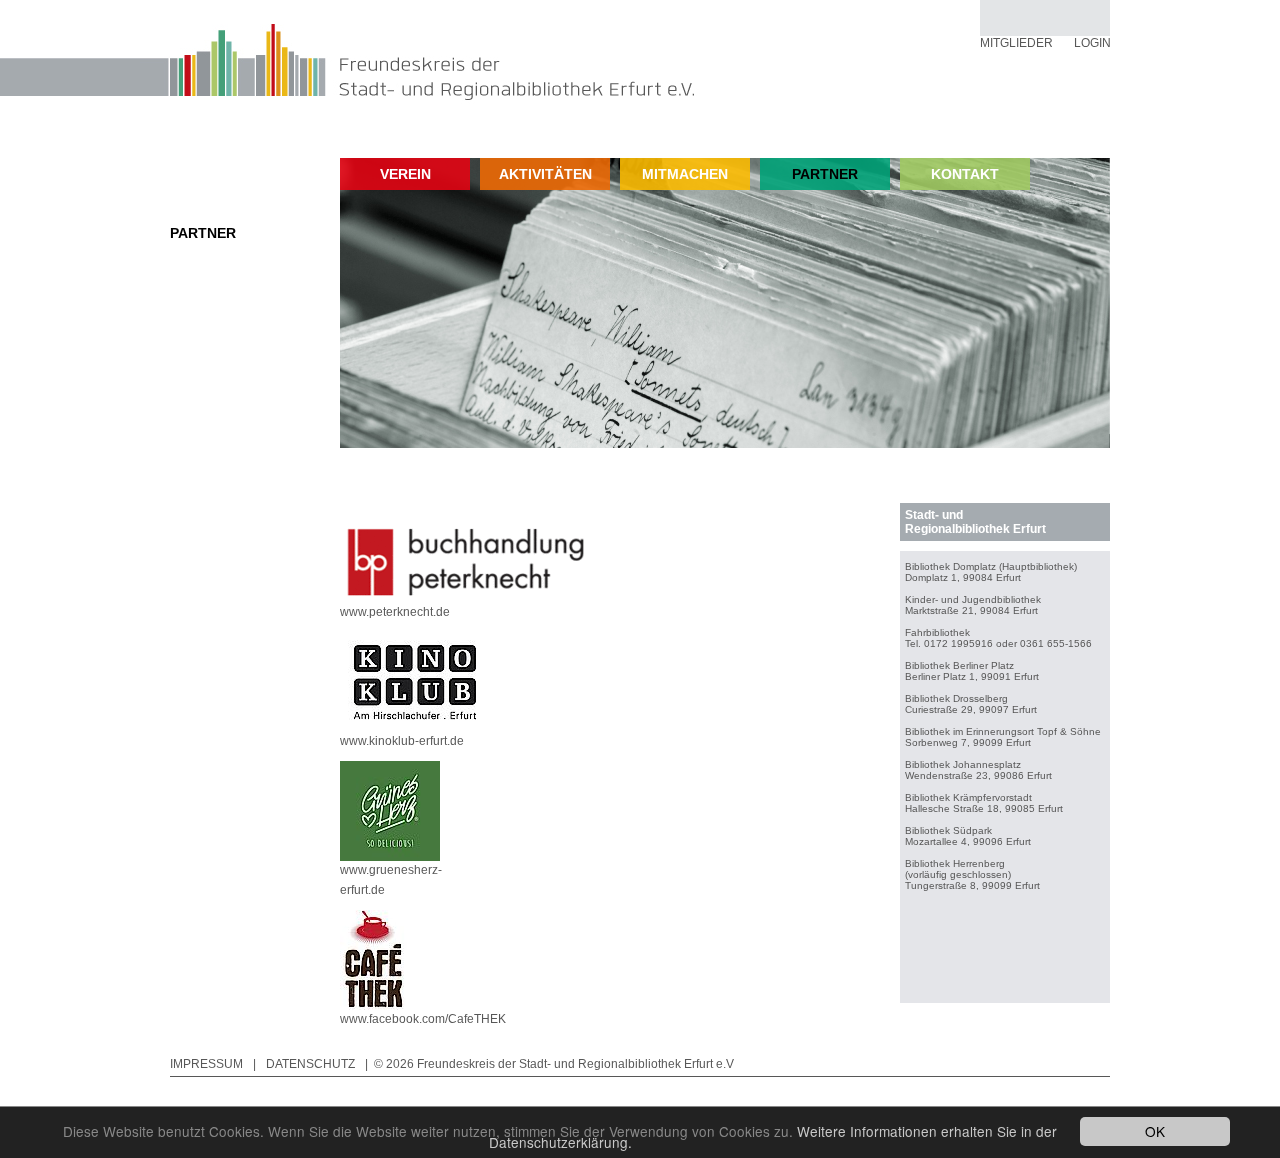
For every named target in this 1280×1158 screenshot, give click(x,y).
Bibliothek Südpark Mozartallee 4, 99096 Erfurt (968, 836)
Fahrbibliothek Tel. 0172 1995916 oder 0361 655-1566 (998, 638)
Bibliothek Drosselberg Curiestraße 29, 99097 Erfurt (971, 704)
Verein (405, 174)
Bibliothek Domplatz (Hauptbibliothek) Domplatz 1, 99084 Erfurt (991, 572)
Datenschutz (310, 1064)
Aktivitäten (545, 174)
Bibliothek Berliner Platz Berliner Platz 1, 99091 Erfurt (972, 671)
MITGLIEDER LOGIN (1045, 43)
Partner (203, 233)
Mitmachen (685, 174)
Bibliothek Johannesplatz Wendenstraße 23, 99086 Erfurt (978, 770)
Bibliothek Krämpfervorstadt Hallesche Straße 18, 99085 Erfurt (984, 803)
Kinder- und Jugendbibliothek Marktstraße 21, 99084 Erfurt (973, 605)
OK (1155, 1131)
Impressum (206, 1064)
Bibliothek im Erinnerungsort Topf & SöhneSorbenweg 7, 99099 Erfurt (1003, 737)
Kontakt (965, 174)
